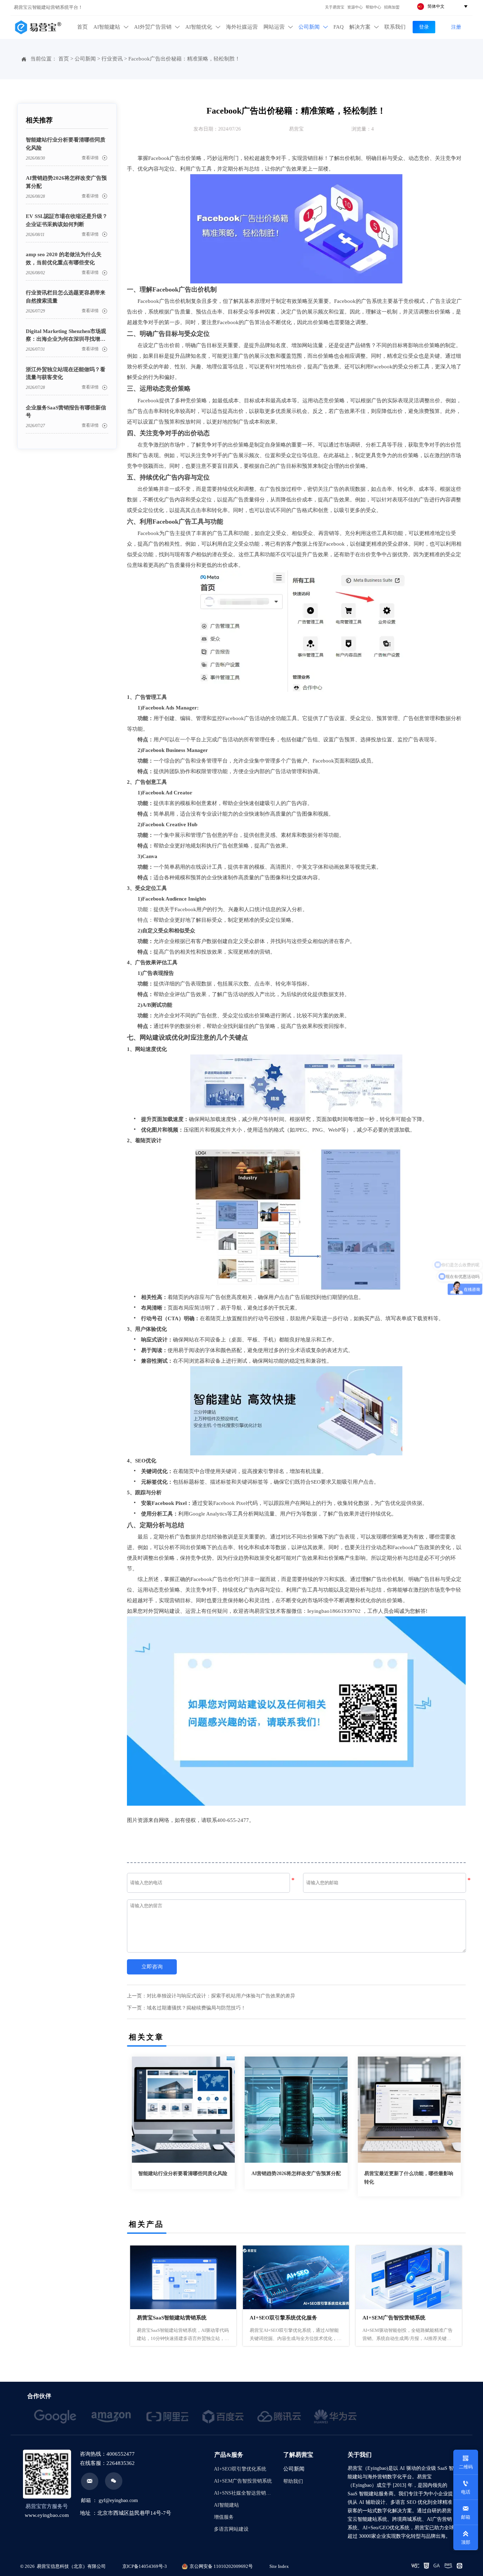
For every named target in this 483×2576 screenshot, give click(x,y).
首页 (64, 59)
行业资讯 (112, 59)
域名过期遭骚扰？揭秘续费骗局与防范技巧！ (196, 2008)
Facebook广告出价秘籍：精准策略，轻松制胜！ (184, 59)
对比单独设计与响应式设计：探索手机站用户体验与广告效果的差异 (221, 1996)
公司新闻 (85, 59)
